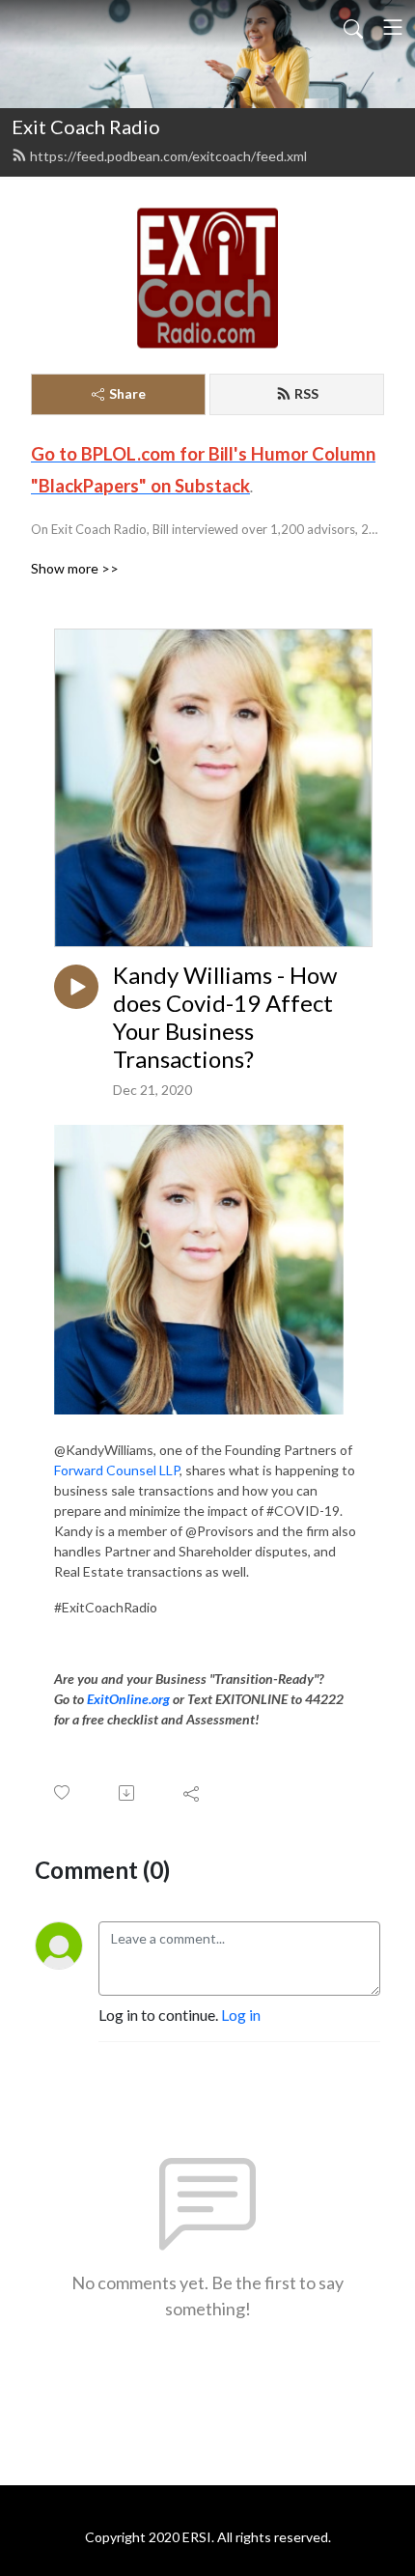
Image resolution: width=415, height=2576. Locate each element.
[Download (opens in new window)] (128, 1793)
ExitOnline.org (128, 1699)
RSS (306, 393)
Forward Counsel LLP (117, 1470)
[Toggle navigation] (393, 27)
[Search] (353, 27)
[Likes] (63, 1792)
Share (127, 393)
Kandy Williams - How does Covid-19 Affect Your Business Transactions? (225, 1017)
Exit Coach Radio (86, 126)
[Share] (193, 1793)
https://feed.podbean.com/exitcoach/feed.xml (168, 156)
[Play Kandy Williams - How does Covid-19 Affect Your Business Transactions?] (76, 987)
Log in (241, 2015)
